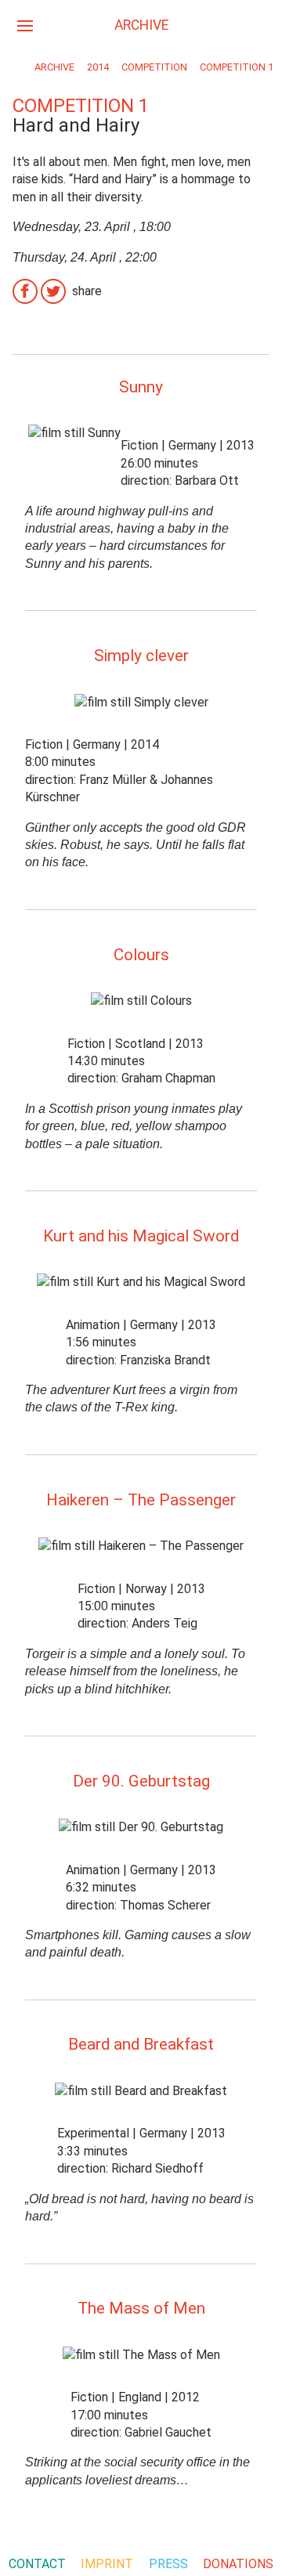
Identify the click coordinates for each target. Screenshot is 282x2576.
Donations (238, 2564)
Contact (37, 2564)
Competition (154, 67)
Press (168, 2564)
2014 (98, 67)
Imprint (107, 2564)
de (257, 24)
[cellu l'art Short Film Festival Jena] (14, 68)
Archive (54, 67)
